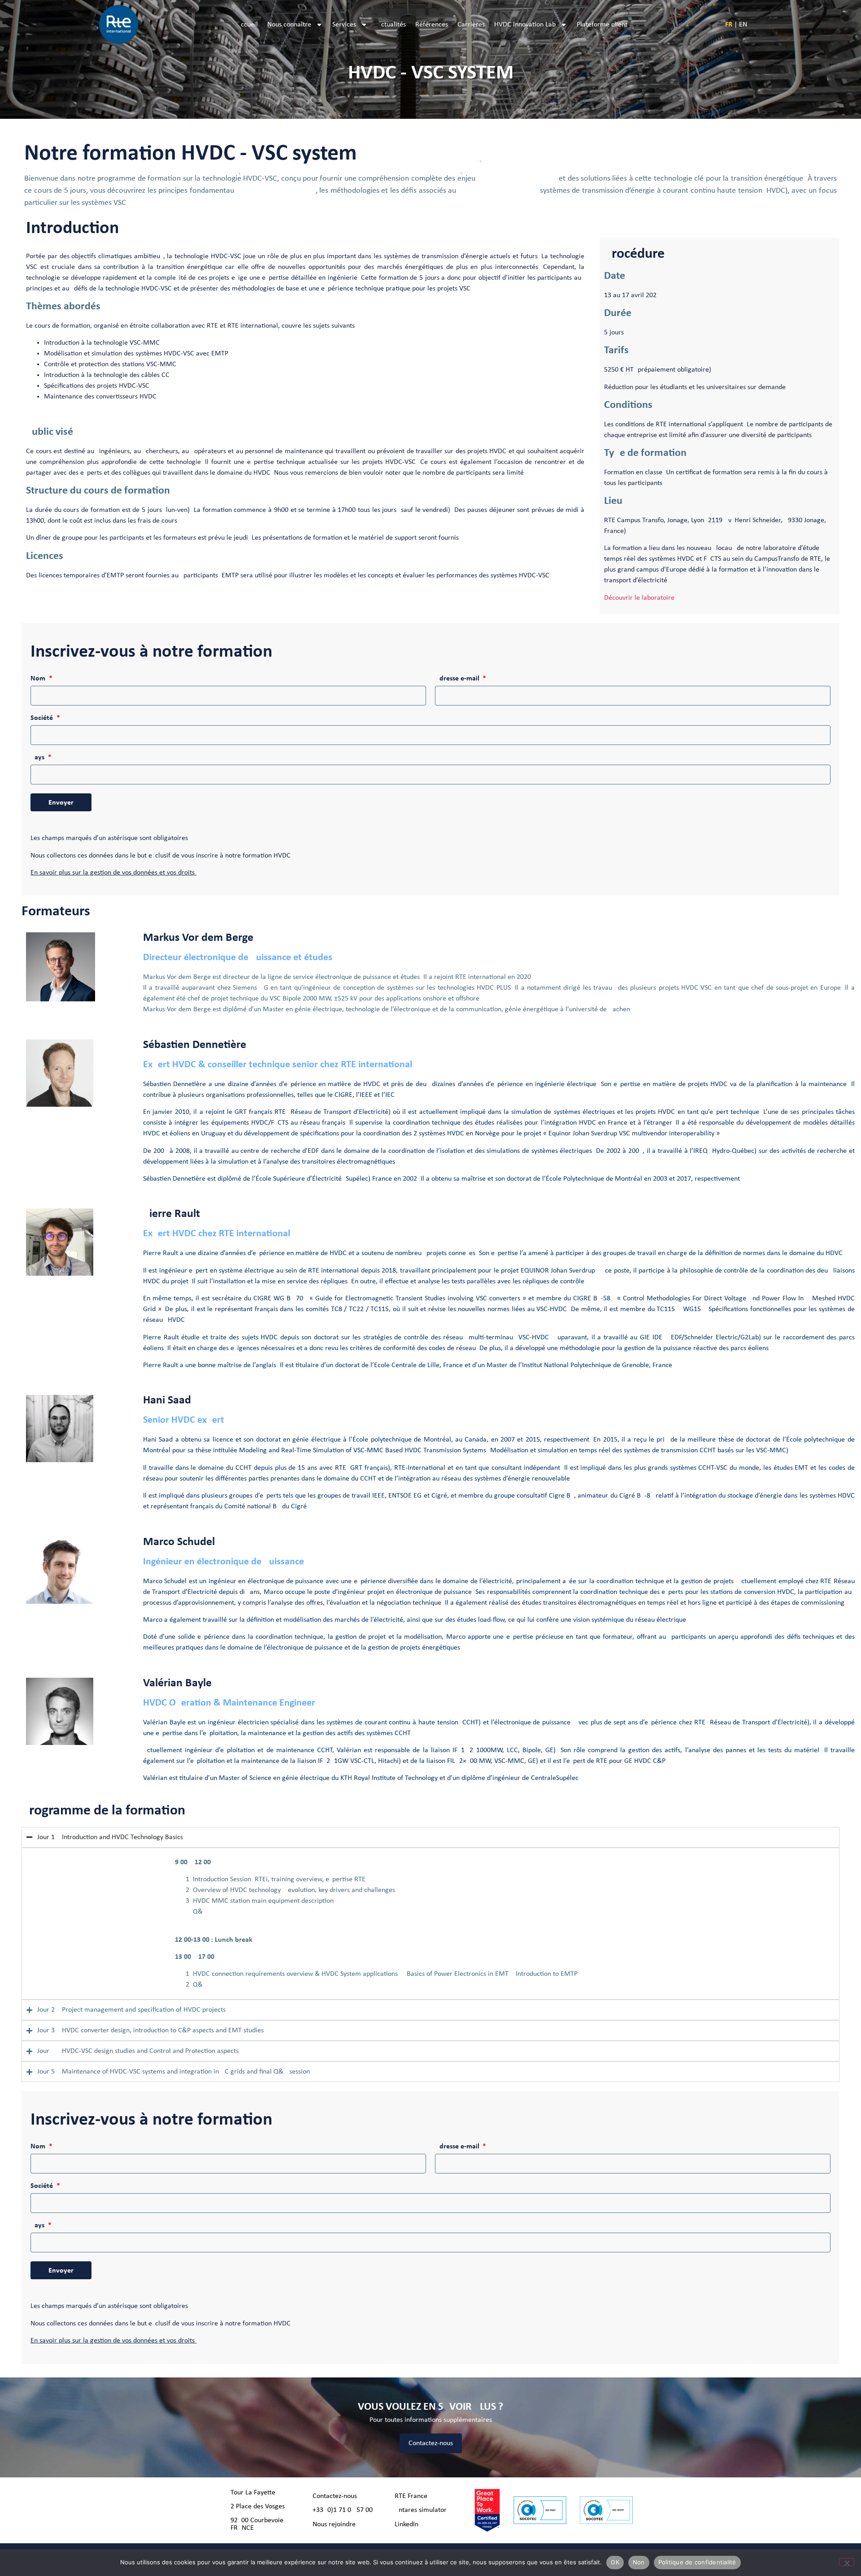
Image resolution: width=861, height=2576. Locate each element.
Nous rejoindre (334, 2524)
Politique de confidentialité (697, 2562)
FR (729, 25)
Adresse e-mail (458, 679)
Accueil (247, 25)
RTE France (411, 2496)
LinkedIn (407, 2524)
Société (43, 718)
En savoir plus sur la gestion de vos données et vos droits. (113, 873)
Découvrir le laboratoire (639, 598)
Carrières (471, 25)
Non (639, 2562)
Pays (38, 758)
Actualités (391, 25)
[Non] (847, 2562)
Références (432, 25)
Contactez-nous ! (337, 2496)
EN (743, 25)
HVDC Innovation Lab (525, 25)
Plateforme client (602, 25)
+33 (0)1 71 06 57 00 (343, 2510)
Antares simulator (421, 2510)
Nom (39, 679)
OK (615, 2562)
